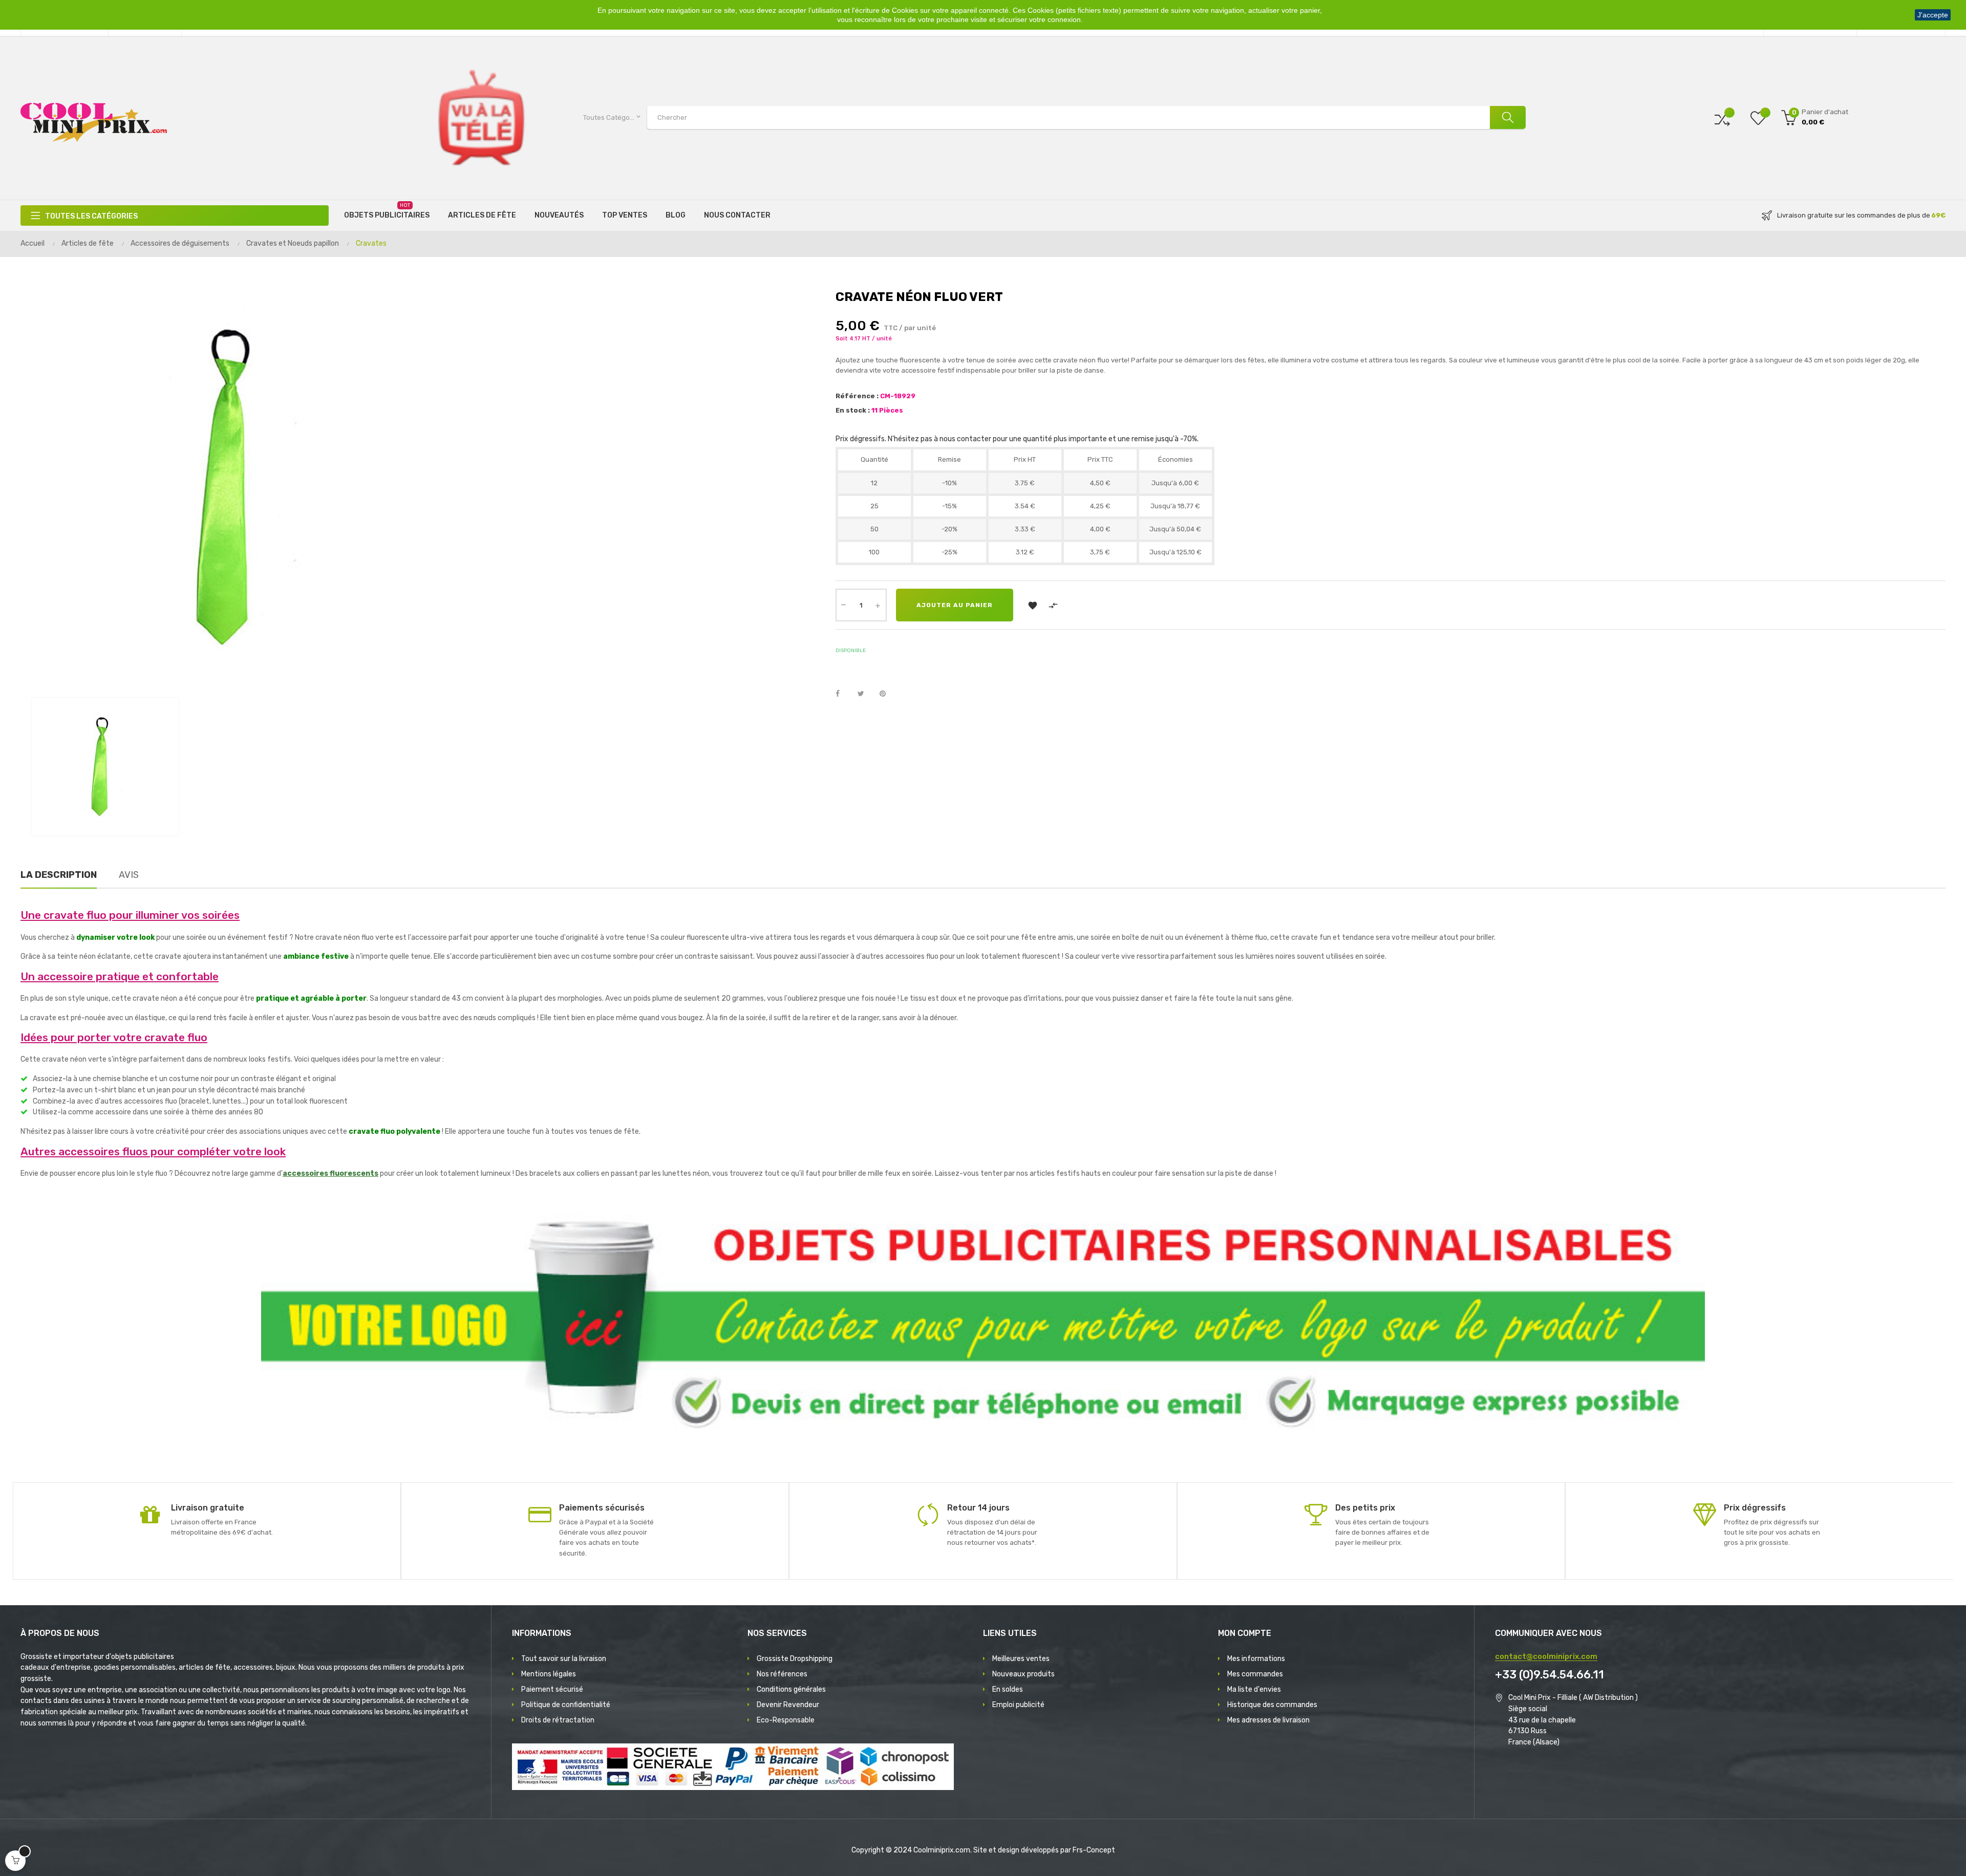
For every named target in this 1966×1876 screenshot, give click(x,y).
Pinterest (887, 694)
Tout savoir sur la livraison (564, 1659)
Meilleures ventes (1021, 1659)
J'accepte (1933, 15)
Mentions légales (549, 1674)
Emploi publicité (1018, 1705)
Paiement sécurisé (552, 1689)
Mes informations (1256, 1659)
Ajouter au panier (955, 605)
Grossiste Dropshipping (795, 1659)
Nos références (782, 1674)
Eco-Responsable (786, 1720)
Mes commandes (1255, 1674)
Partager (843, 694)
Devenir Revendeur (788, 1705)
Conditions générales (791, 1689)
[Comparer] (1722, 117)
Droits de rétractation (558, 1720)
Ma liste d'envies (1254, 1689)
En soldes (1008, 1689)
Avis (129, 875)
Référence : (857, 396)
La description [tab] (59, 875)
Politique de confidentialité (566, 1705)
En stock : (853, 410)
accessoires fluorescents (330, 1173)
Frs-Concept (1094, 1850)
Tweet (865, 694)
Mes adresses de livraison (1268, 1720)
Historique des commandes (1272, 1705)
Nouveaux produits (1023, 1674)
